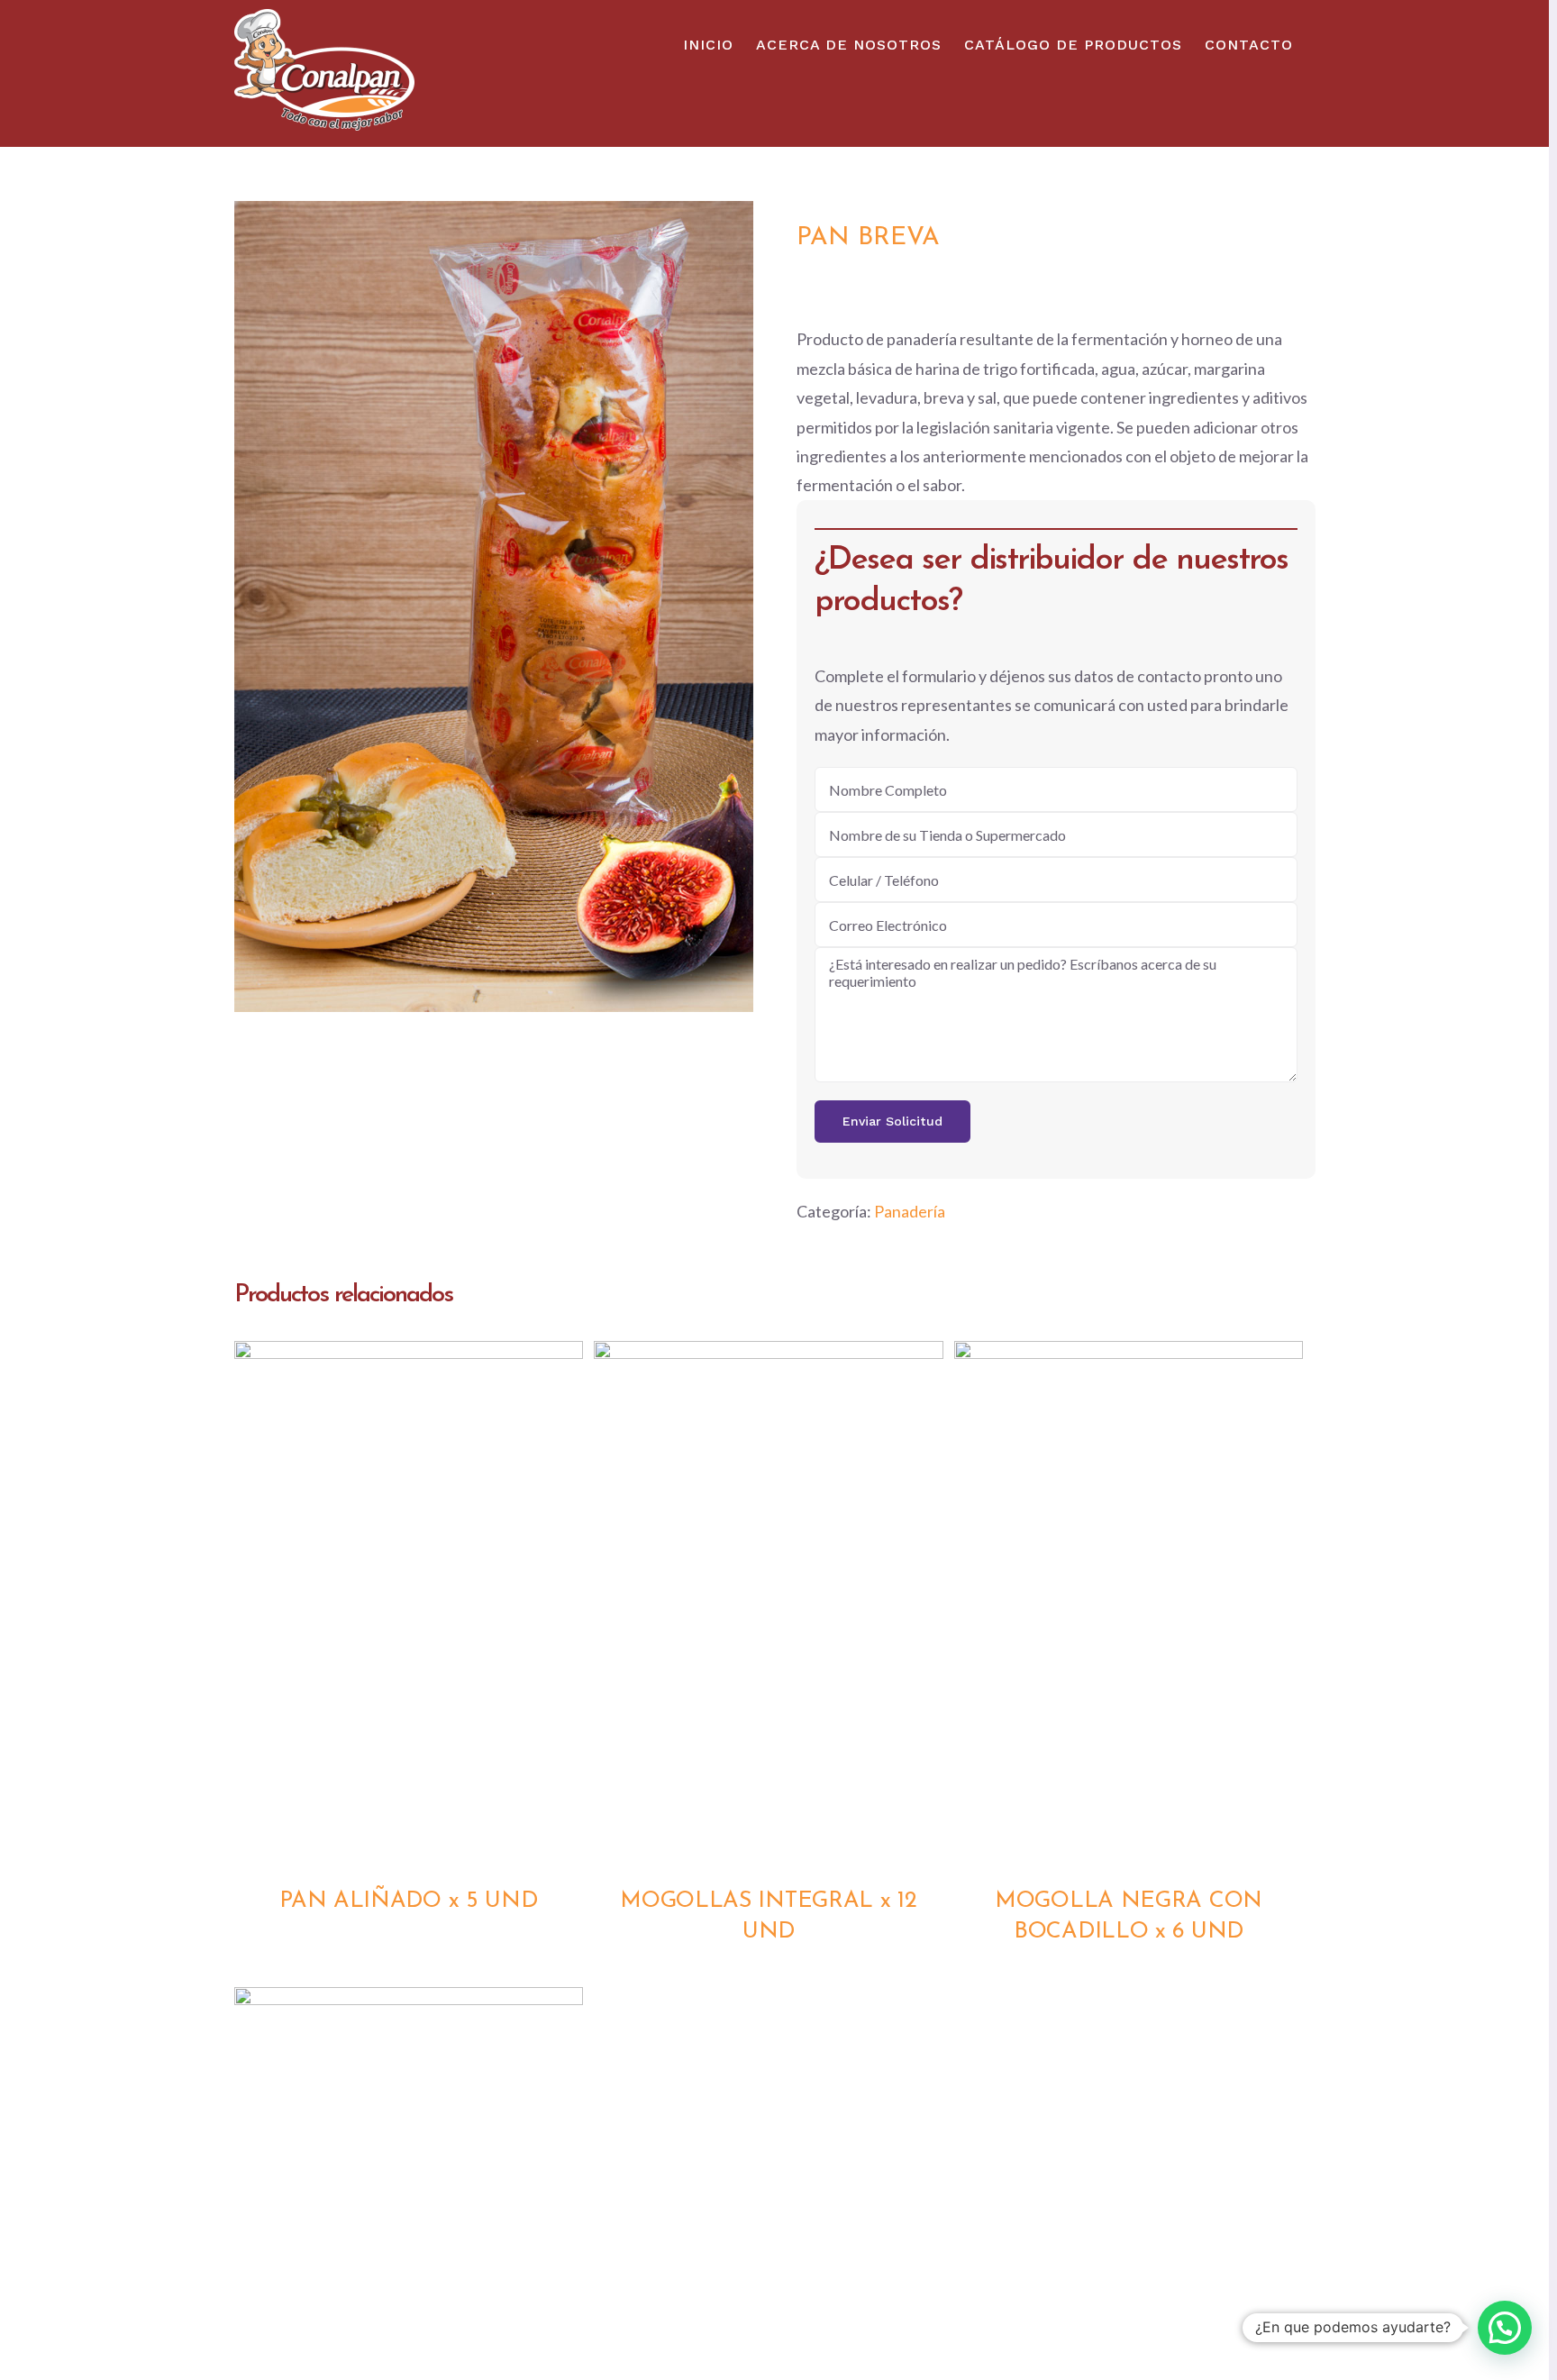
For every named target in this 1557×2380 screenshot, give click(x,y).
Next (736, 606)
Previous (252, 606)
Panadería (910, 1211)
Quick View (409, 1607)
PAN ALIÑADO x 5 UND (408, 1901)
